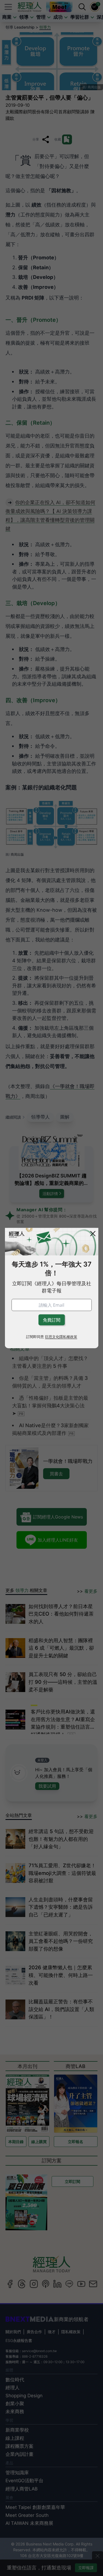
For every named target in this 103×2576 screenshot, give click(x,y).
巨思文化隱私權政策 (61, 1337)
